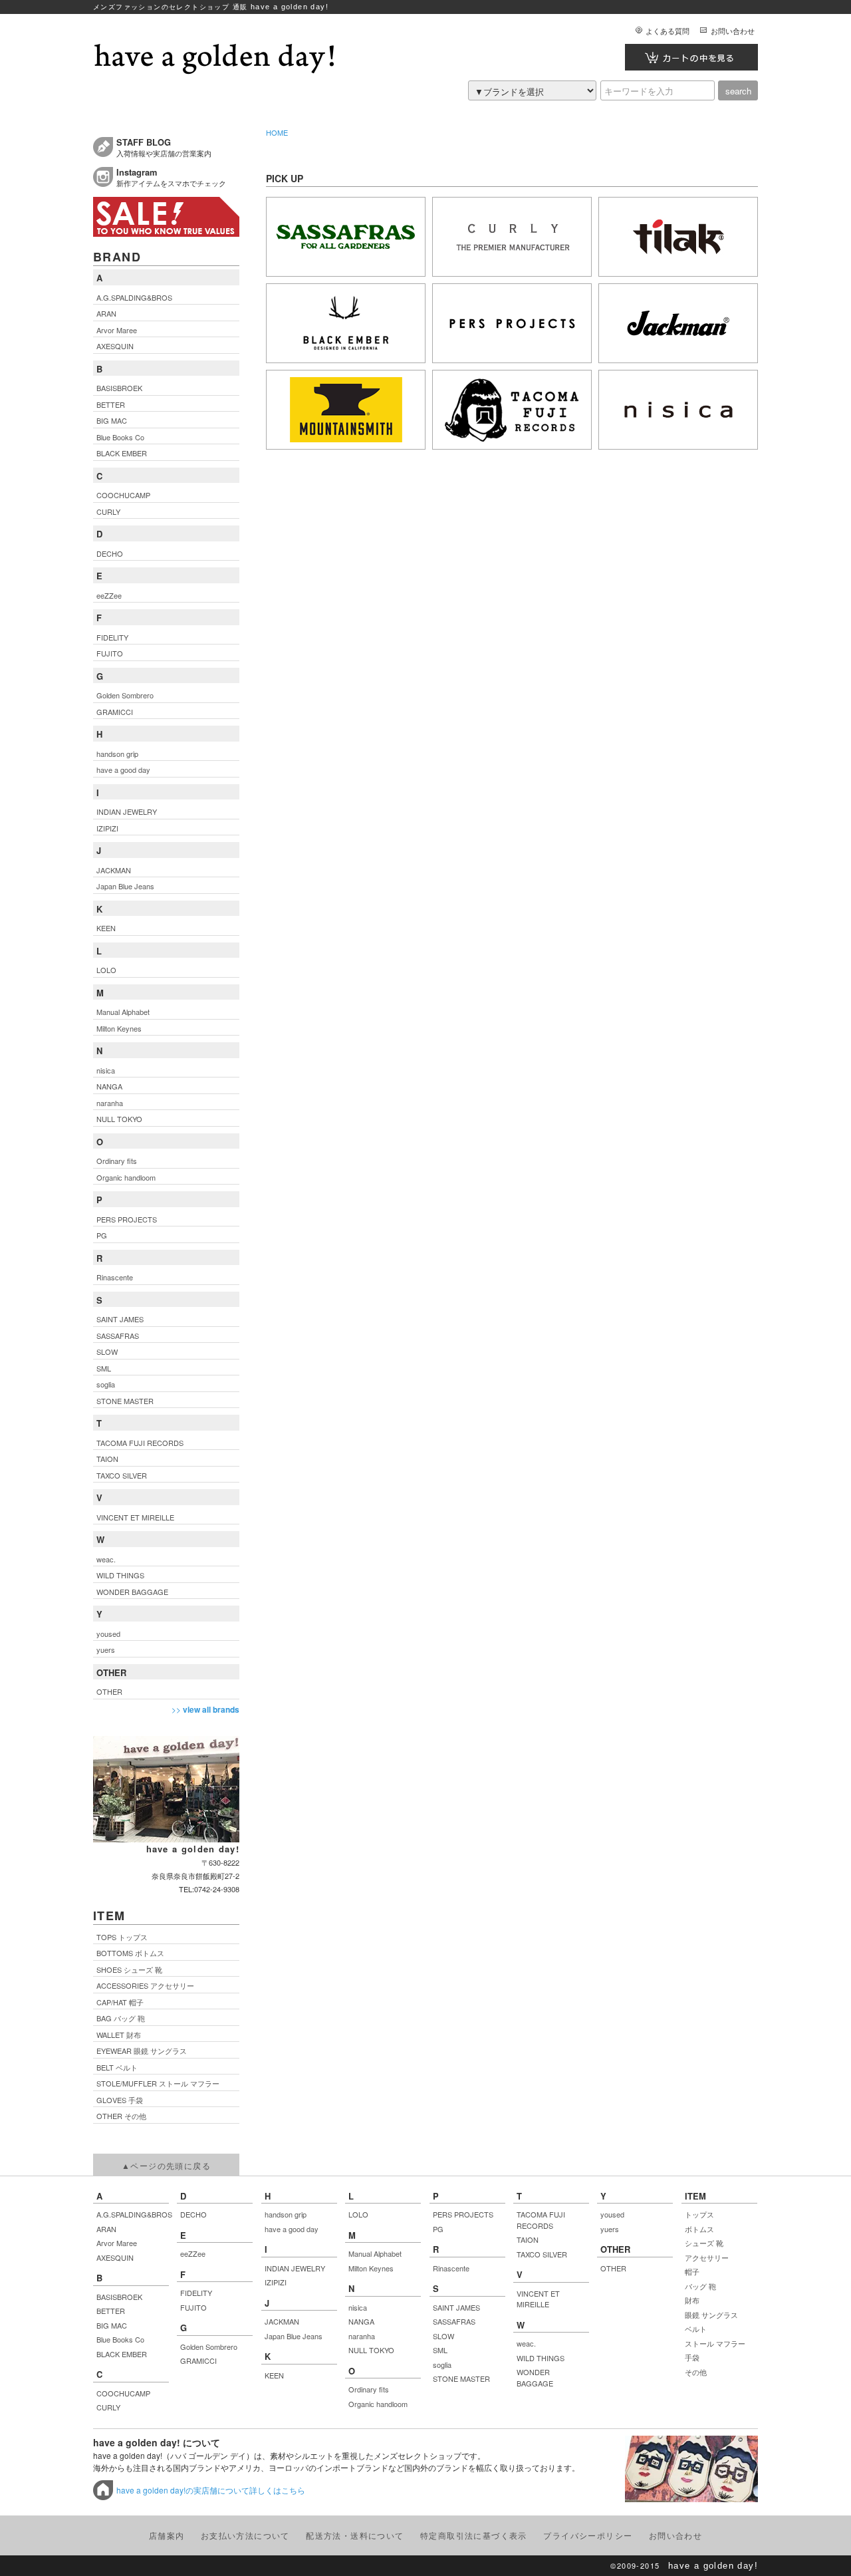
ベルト (696, 2329)
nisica (358, 2307)
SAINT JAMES (456, 2307)
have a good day (292, 2229)
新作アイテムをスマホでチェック (171, 177)
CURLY (108, 2407)
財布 (692, 2300)
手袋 (692, 2357)
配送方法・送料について (355, 2535)
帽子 (692, 2271)
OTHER (613, 2268)
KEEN (274, 2375)
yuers (610, 2229)
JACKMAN (282, 2321)
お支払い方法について (245, 2535)
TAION (528, 2239)
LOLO (358, 2214)
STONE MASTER (461, 2378)
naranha (362, 2336)
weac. (526, 2343)
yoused (612, 2214)
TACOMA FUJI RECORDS (541, 2220)
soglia (442, 2364)
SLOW (443, 2336)
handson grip (286, 2214)
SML (440, 2350)
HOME (277, 132)
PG (438, 2229)
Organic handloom (378, 2404)
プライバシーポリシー (588, 2535)
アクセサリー (707, 2257)
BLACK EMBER (122, 2354)
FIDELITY (196, 2293)
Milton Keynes (371, 2268)
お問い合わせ (733, 31)
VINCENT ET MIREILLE (538, 2299)
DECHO (193, 2214)
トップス (699, 2214)
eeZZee (193, 2253)
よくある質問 (668, 31)
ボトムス (699, 2229)
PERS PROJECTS (463, 2214)
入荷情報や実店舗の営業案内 (164, 147)
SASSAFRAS (454, 2321)
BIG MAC (112, 2325)
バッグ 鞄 (700, 2286)
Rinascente (451, 2268)
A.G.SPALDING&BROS (133, 2214)
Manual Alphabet (375, 2253)
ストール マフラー (715, 2343)
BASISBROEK (119, 2297)
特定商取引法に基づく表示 (474, 2535)
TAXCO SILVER (542, 2254)
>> (205, 1709)
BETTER (111, 2311)
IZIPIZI (276, 2282)
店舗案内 (167, 2535)
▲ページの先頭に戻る (166, 2165)
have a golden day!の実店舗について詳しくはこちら (211, 2490)
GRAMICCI (198, 2361)
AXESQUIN (115, 2257)
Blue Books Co (120, 2339)
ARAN (106, 2229)
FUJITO (193, 2307)
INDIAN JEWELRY (295, 2268)
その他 (696, 2372)
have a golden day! (713, 2566)
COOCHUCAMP (123, 2393)
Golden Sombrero (209, 2347)
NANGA (361, 2321)
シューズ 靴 (704, 2243)
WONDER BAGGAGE (535, 2377)
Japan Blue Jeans (294, 2336)
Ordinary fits (369, 2389)
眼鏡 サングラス (711, 2315)
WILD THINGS (541, 2358)
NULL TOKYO (371, 2350)
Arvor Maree (117, 2243)
